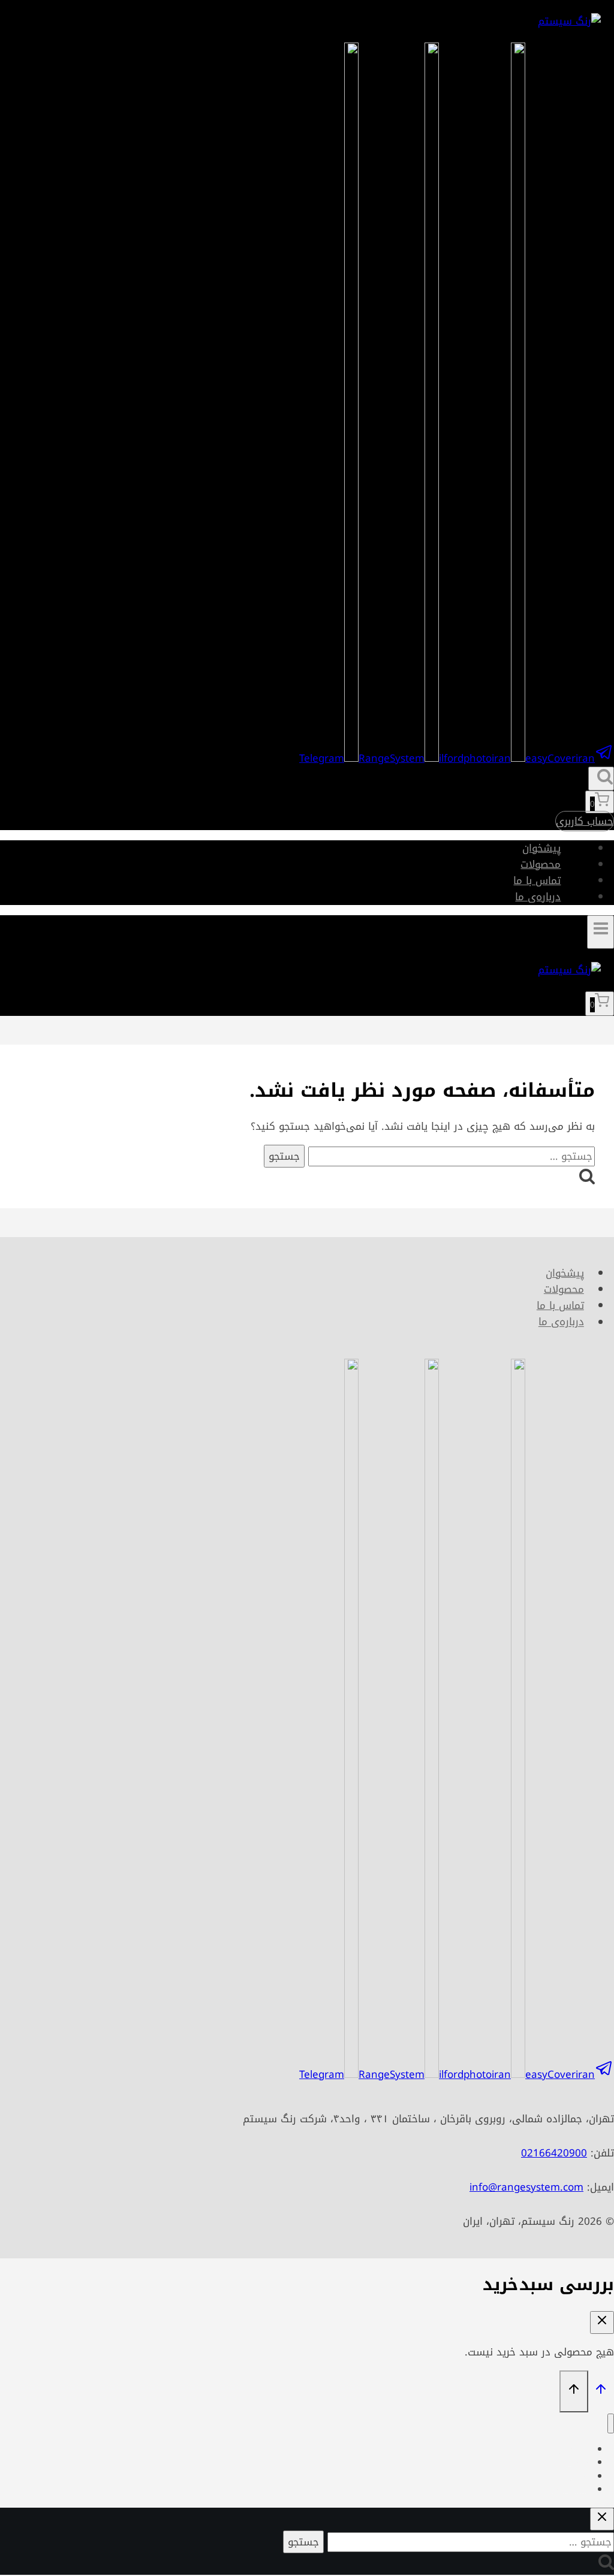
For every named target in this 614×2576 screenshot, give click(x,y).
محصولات (541, 864)
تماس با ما (537, 880)
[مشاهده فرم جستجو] (601, 779)
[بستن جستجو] (602, 2519)
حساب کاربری (585, 821)
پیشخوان (541, 848)
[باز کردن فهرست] (601, 932)
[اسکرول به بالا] (601, 2391)
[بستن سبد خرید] (602, 2322)
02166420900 (554, 2153)
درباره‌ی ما (538, 897)
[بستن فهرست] (611, 2423)
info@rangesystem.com (526, 2187)
